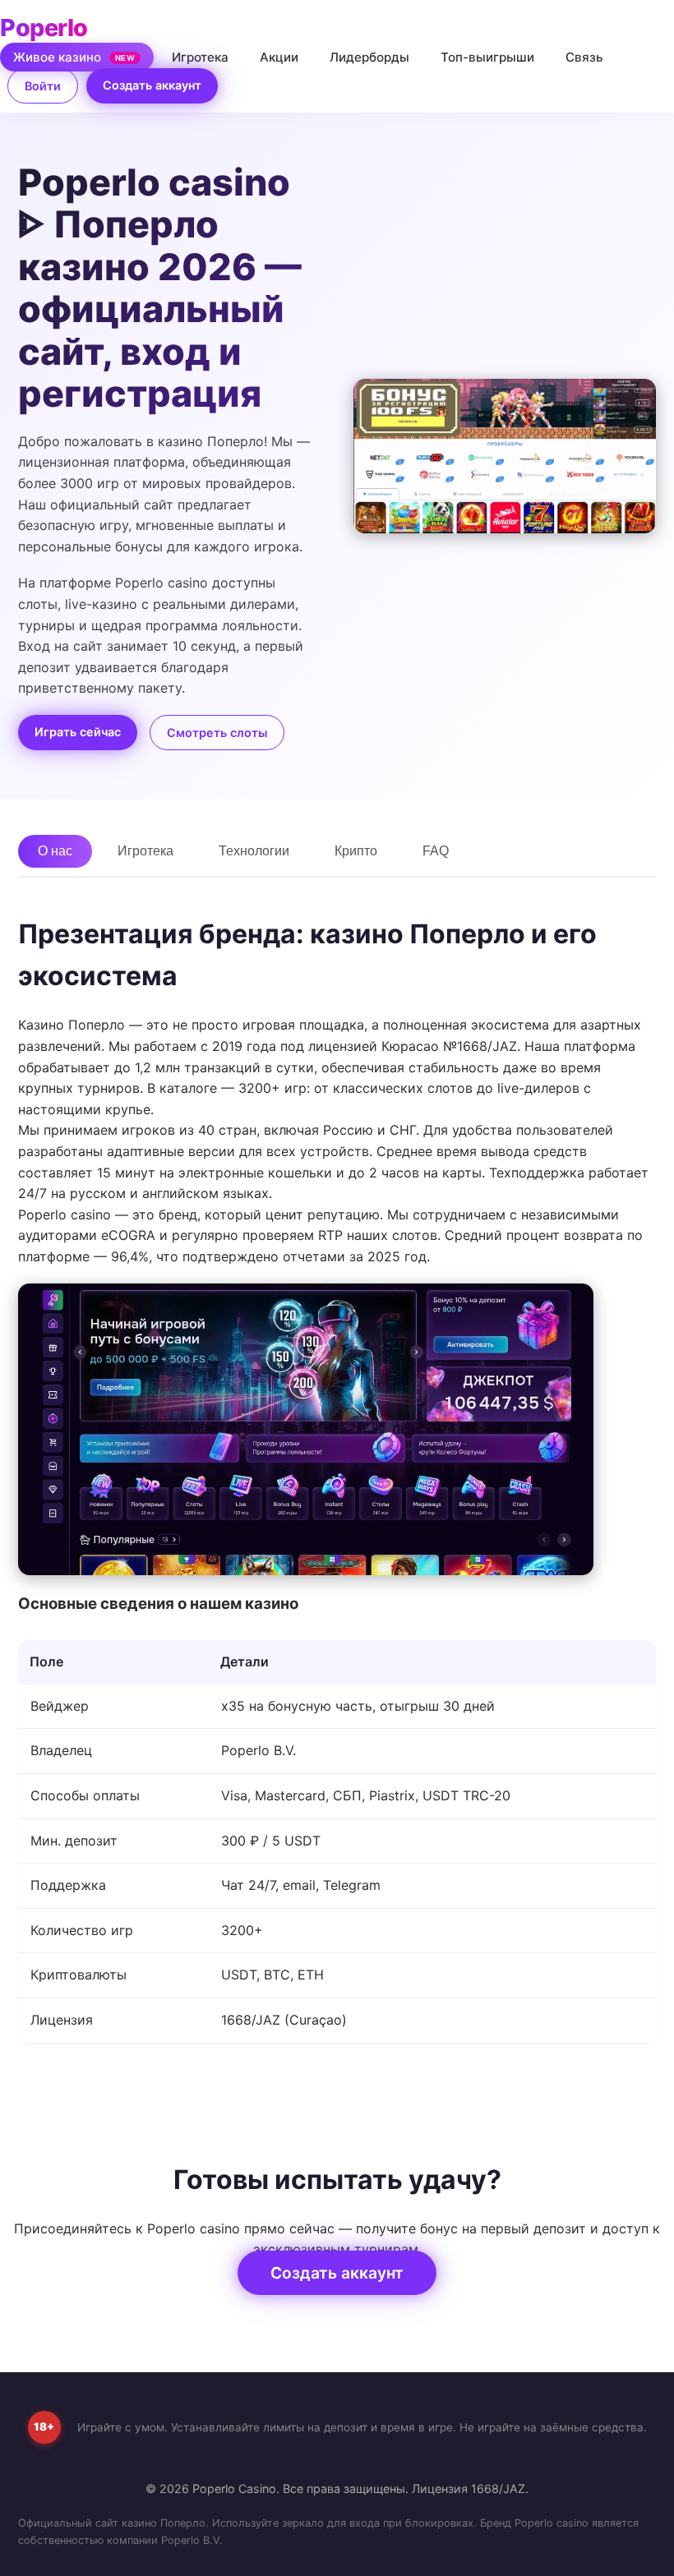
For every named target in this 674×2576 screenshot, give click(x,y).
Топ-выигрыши (487, 57)
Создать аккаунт (152, 85)
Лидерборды (369, 57)
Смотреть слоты (217, 733)
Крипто (356, 851)
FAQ (436, 851)
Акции (279, 57)
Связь (584, 57)
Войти (43, 86)
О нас (55, 851)
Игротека (200, 57)
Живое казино (74, 57)
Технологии (254, 851)
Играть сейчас (78, 732)
